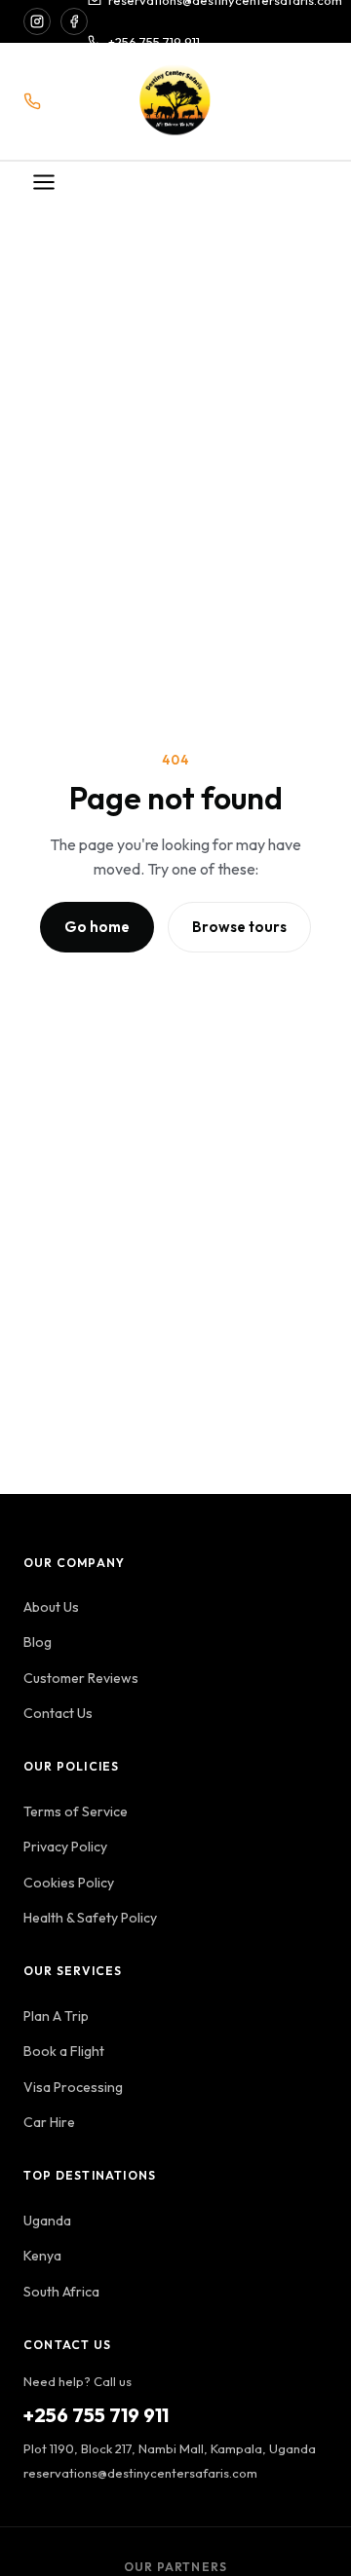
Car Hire (49, 2122)
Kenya (42, 2256)
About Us (51, 1607)
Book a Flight (64, 2051)
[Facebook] (74, 21)
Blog (38, 1642)
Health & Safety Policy (90, 1918)
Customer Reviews (81, 1678)
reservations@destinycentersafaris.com (140, 2473)
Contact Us (58, 1713)
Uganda (47, 2221)
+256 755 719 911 (154, 42)
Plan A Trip (56, 2016)
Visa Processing (73, 2087)
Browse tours (239, 927)
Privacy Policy (65, 1847)
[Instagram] (37, 21)
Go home (97, 927)
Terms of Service (76, 1811)
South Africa (61, 2292)
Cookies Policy (69, 1883)
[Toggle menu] (44, 184)
